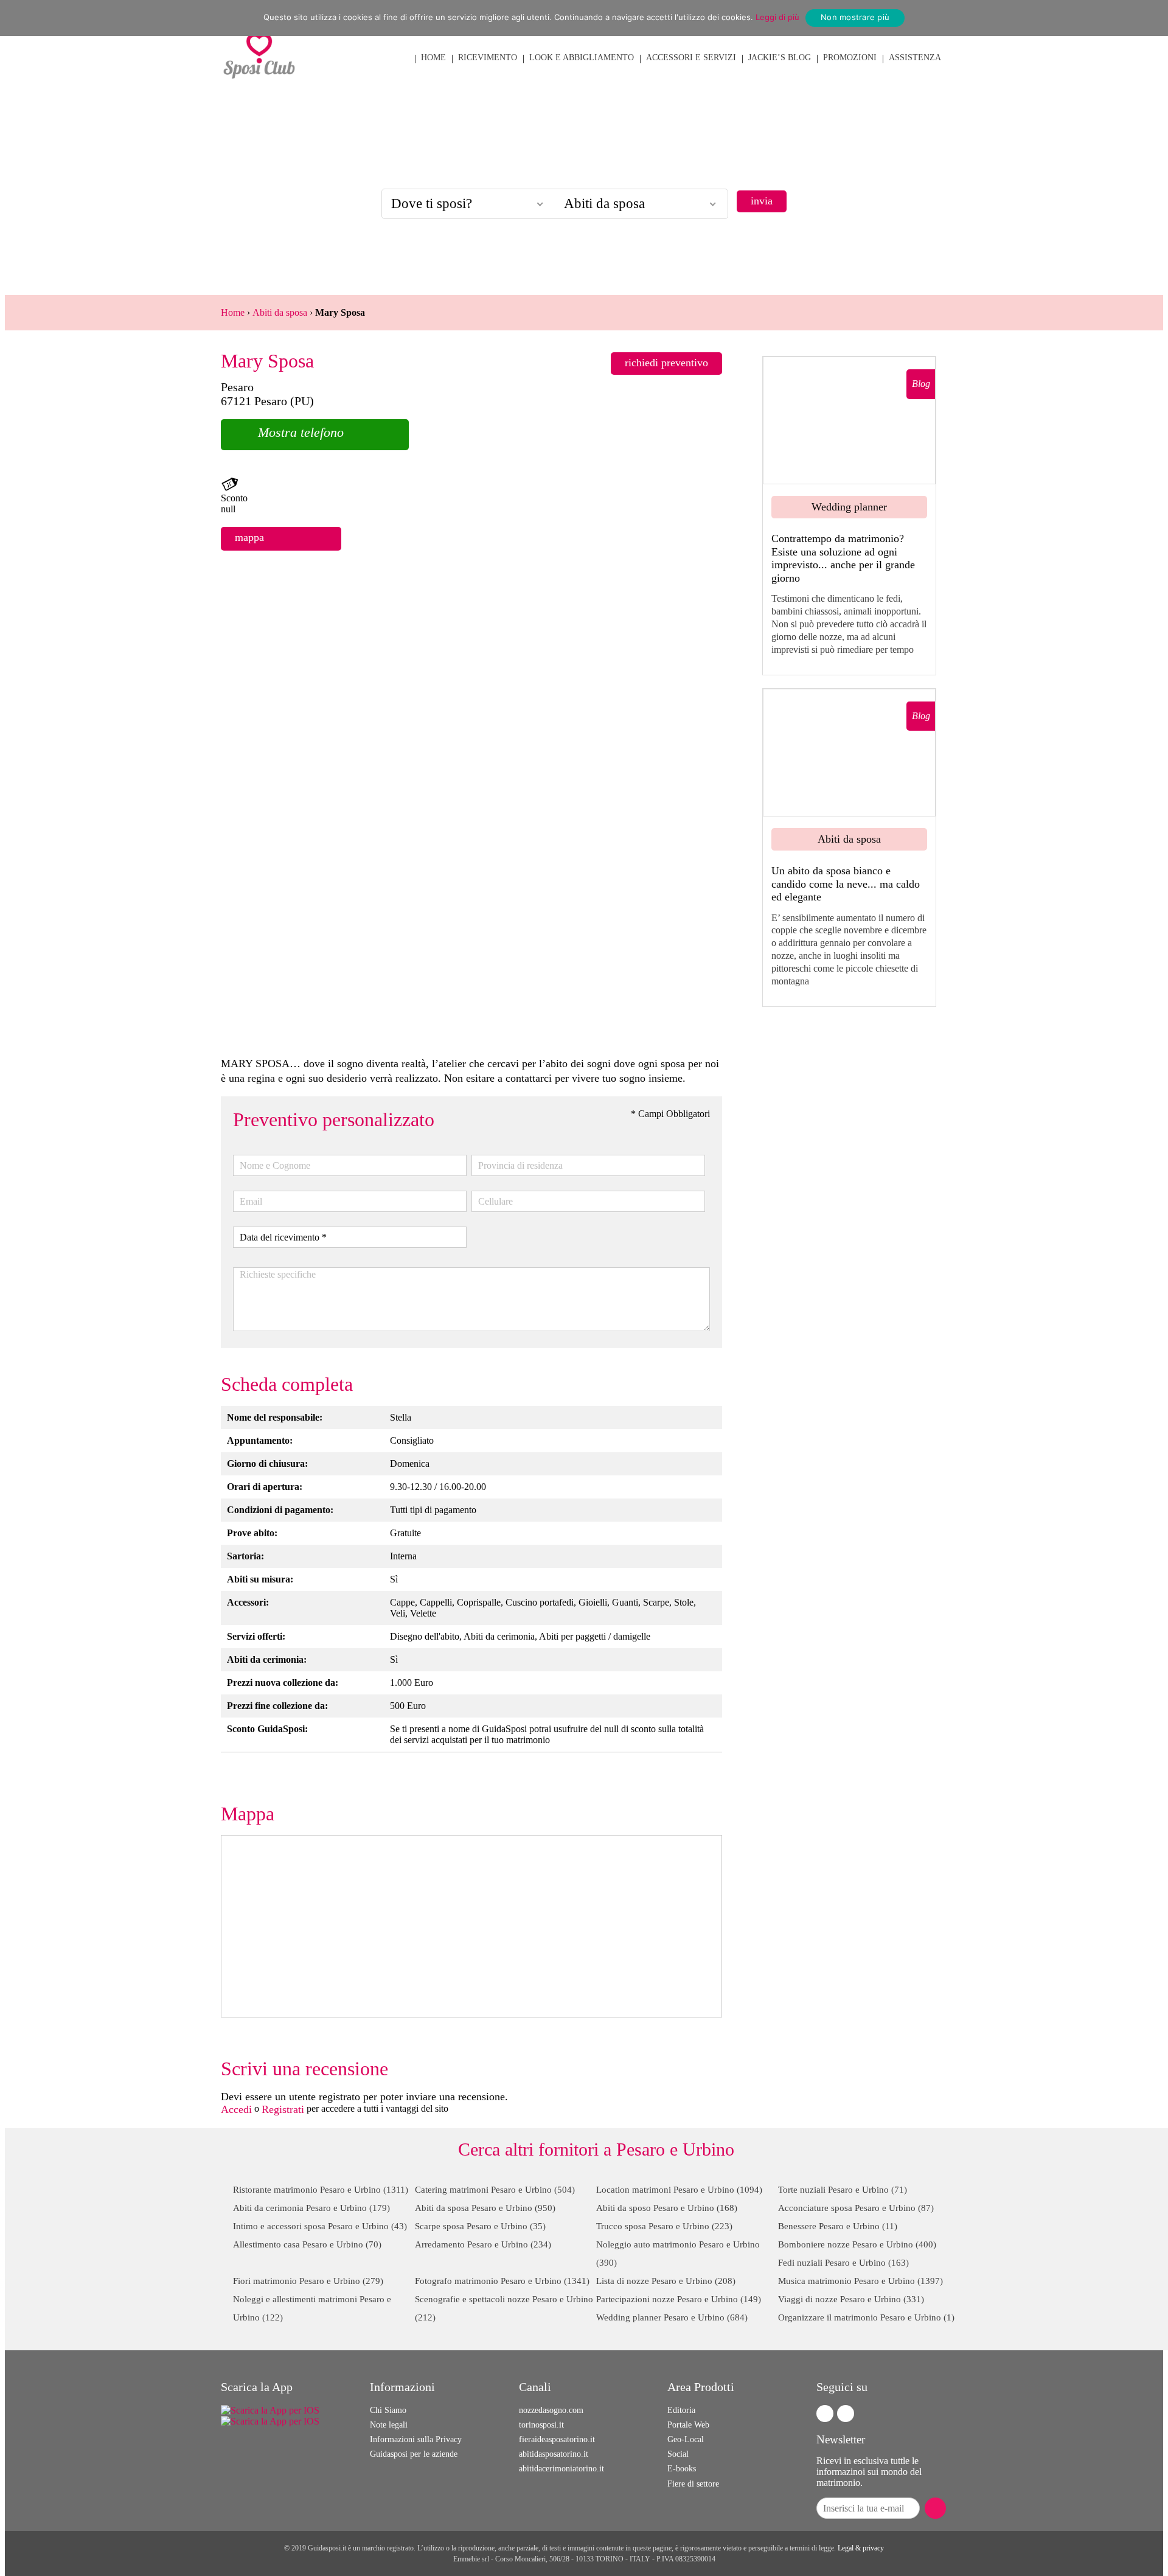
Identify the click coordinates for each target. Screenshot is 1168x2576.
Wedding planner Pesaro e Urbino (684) (672, 2317)
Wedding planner (849, 507)
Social (678, 2454)
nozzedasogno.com (551, 2410)
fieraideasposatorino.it (557, 2439)
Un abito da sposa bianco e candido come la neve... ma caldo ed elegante (846, 884)
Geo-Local (686, 2439)
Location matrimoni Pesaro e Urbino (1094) (679, 2190)
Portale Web (688, 2425)
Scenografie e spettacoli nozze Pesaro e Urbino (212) (504, 2308)
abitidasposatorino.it (554, 2454)
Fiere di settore (693, 2484)
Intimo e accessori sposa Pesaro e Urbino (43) (320, 2226)
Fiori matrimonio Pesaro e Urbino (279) (308, 2281)
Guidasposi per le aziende (414, 2454)
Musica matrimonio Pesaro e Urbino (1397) (860, 2281)
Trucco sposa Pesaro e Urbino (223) (664, 2226)
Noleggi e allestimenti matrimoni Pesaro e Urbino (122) (312, 2308)
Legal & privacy (861, 2548)
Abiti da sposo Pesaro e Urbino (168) (667, 2208)
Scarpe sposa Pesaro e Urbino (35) (480, 2226)
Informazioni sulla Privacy (416, 2439)
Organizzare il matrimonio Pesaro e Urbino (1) (866, 2317)
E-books (682, 2469)
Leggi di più (777, 17)
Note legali (389, 2425)
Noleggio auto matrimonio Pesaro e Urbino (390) (678, 2254)
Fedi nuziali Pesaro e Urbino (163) (843, 2263)
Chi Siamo (388, 2410)
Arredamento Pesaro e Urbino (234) (483, 2244)
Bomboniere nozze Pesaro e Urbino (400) (857, 2244)
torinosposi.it (541, 2425)
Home (233, 312)
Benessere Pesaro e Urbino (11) (838, 2226)
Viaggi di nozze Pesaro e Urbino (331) (851, 2299)
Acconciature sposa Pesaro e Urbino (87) (856, 2208)
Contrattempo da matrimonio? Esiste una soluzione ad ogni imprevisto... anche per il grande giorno (843, 558)
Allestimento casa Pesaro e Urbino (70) (307, 2244)
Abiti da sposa (280, 312)
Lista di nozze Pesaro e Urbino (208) (666, 2281)
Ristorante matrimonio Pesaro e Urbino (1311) (321, 2190)
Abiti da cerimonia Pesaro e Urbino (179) (311, 2208)
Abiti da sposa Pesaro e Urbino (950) (485, 2208)
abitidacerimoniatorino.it (561, 2469)
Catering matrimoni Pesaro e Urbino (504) (495, 2190)
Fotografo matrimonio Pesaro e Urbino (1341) (502, 2281)
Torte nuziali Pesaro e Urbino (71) (843, 2190)
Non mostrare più (855, 17)
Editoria (681, 2410)
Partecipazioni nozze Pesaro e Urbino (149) (679, 2299)
